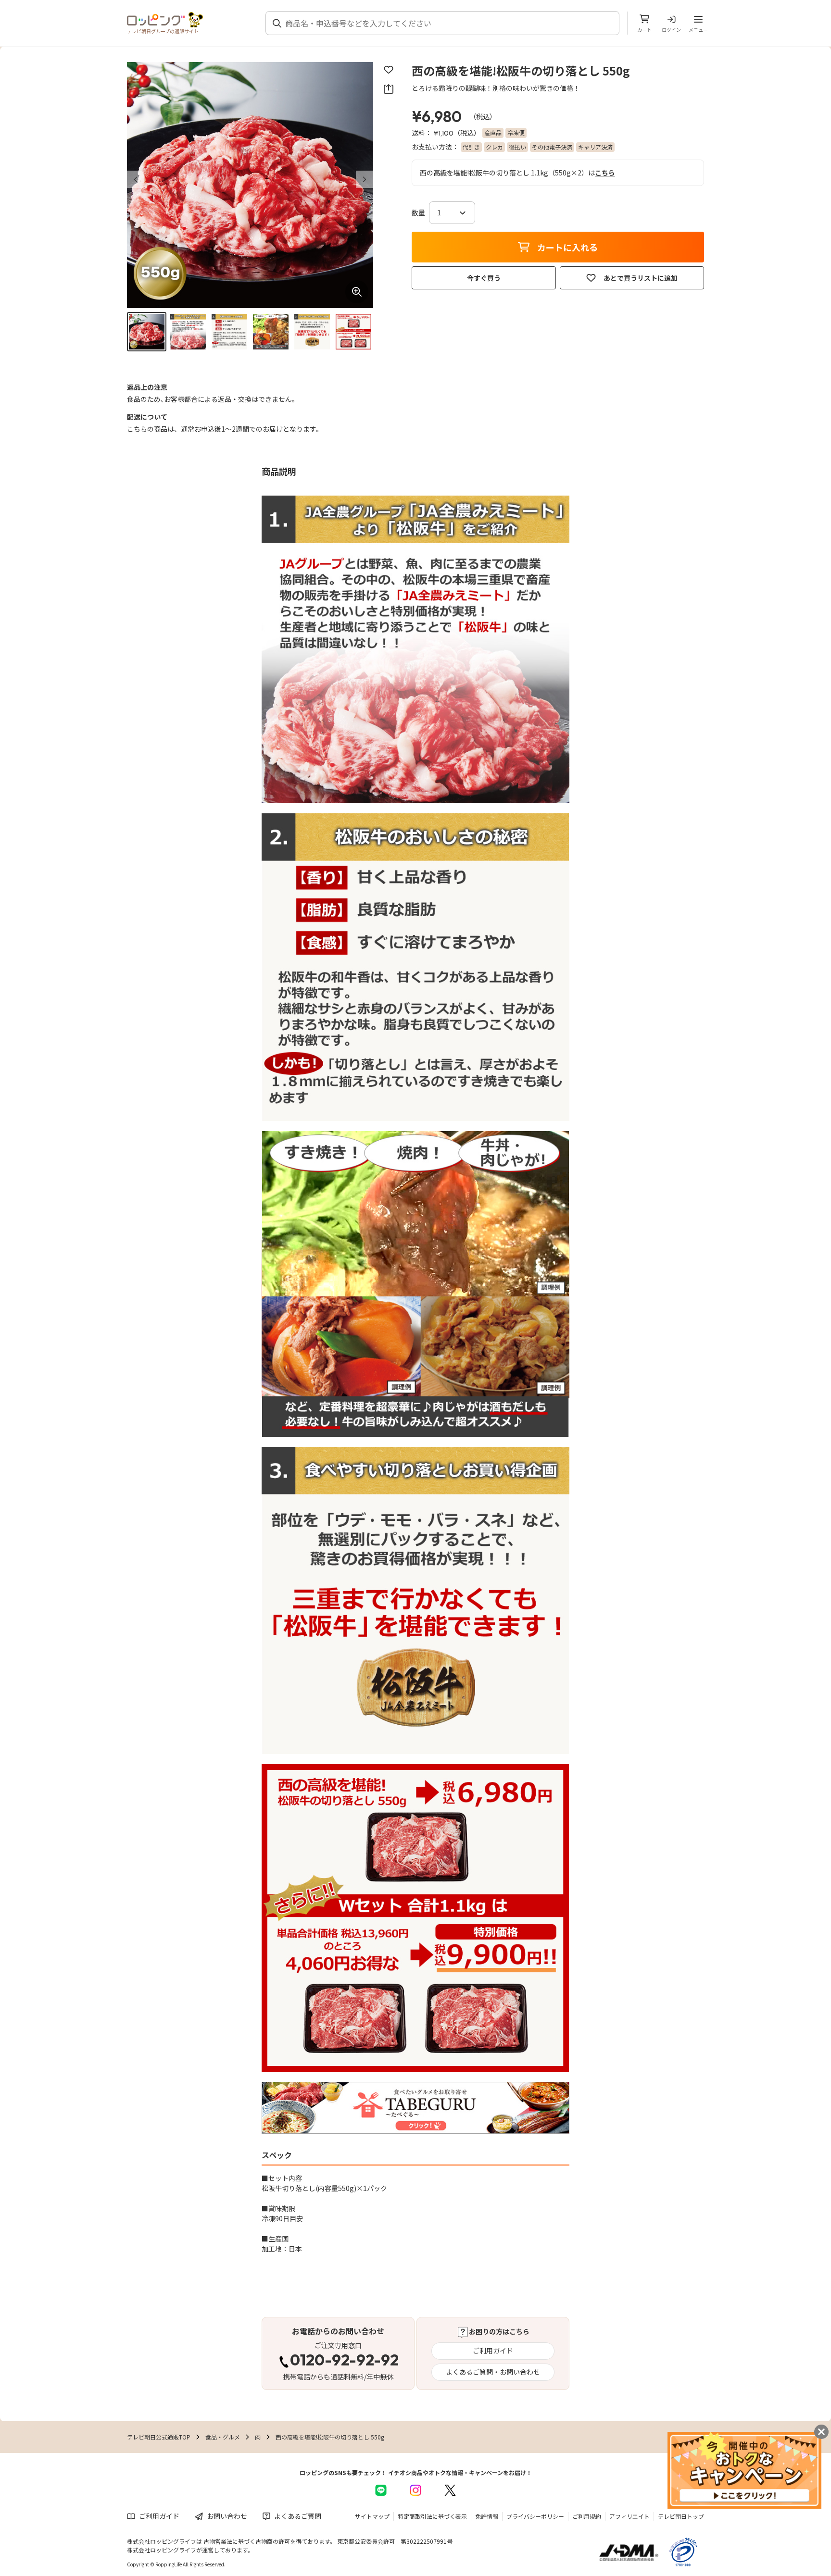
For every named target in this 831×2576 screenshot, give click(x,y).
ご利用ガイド (493, 2351)
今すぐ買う (484, 278)
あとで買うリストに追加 (641, 278)
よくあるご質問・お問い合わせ (493, 2372)
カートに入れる (567, 247)
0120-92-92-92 (344, 2361)
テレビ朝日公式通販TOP (159, 2437)
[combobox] (448, 23)
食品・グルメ (223, 2437)
